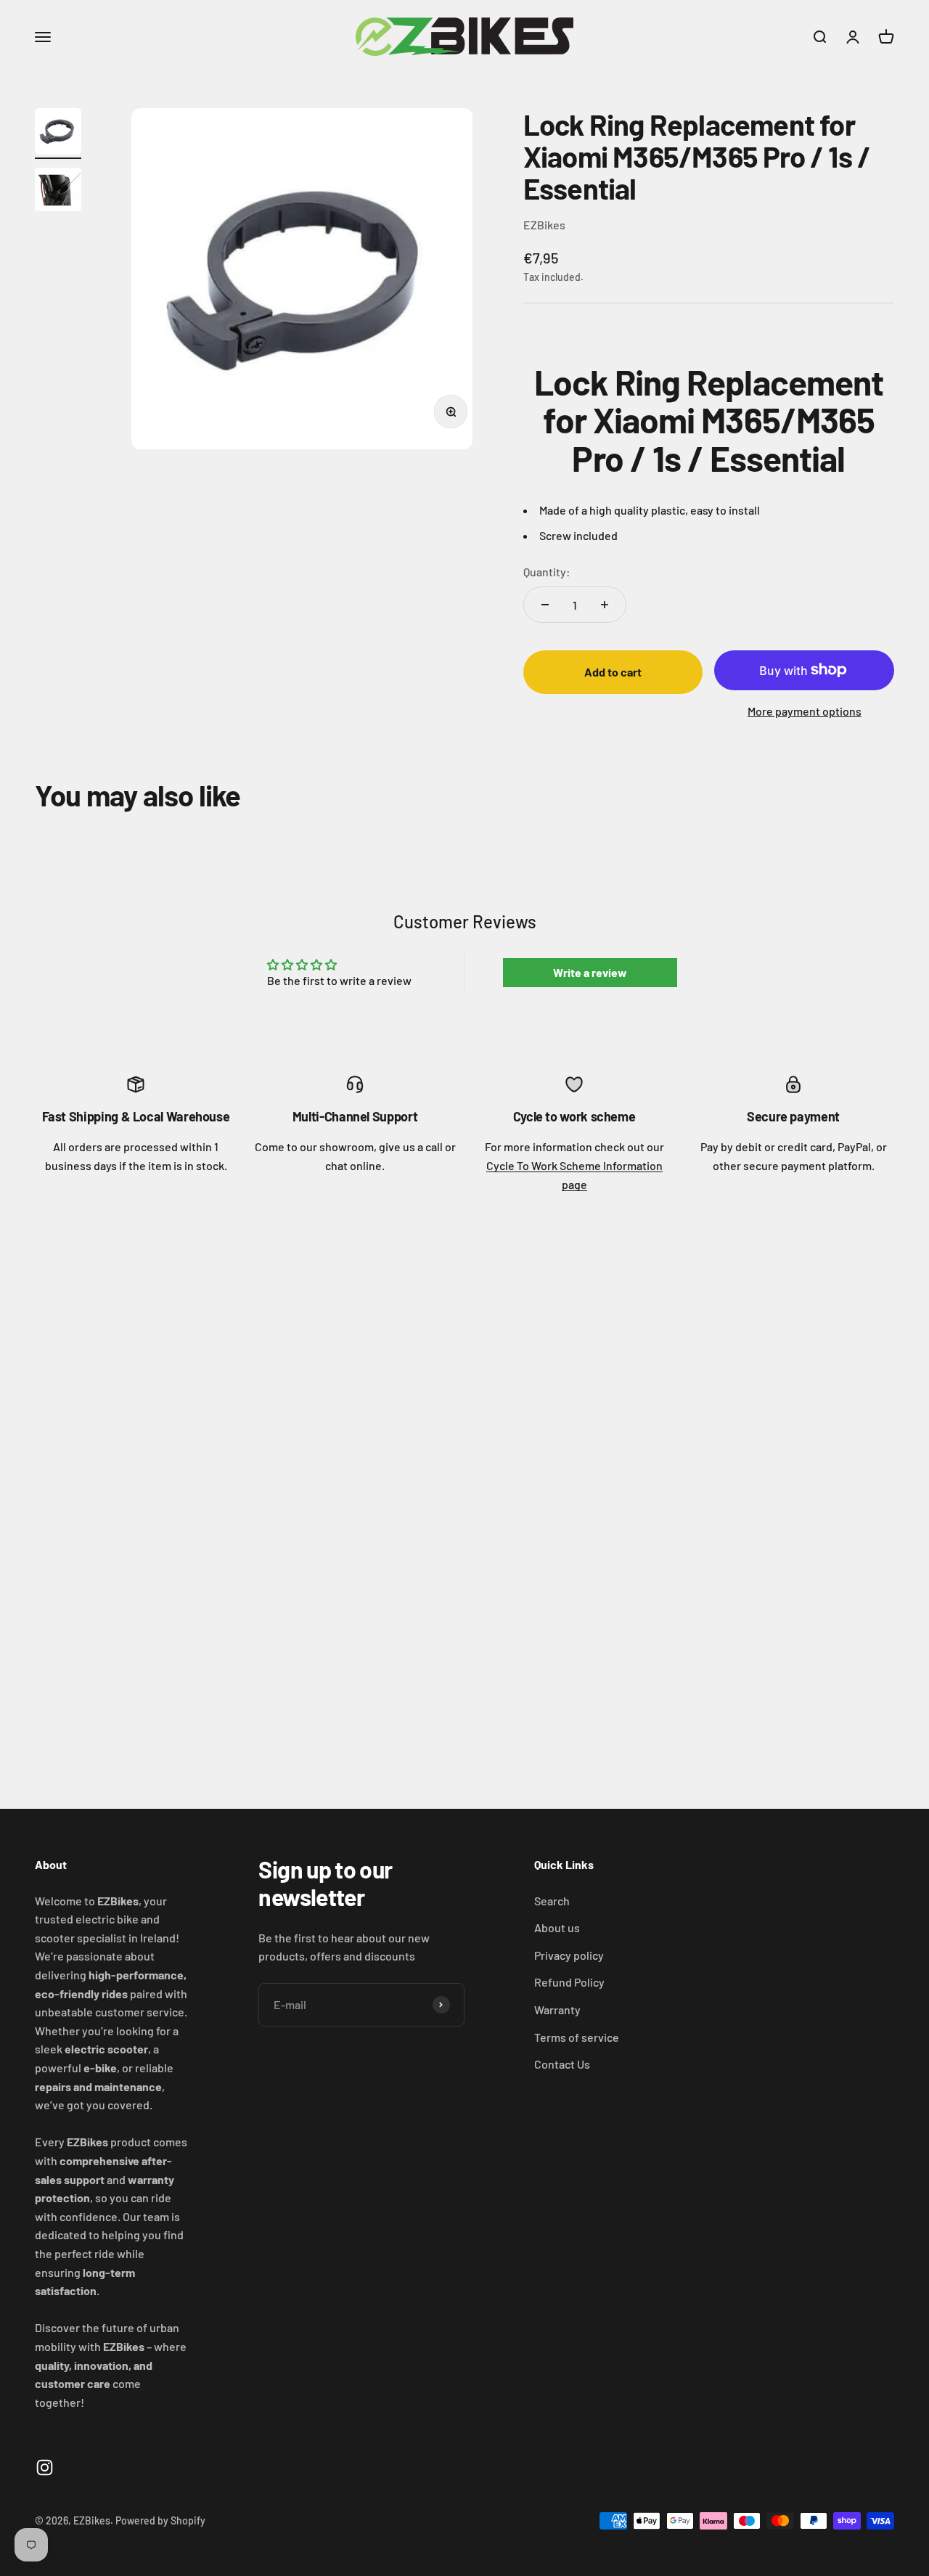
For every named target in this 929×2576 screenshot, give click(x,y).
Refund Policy (569, 1982)
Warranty (557, 2009)
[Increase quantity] (605, 605)
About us (557, 1927)
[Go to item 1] (58, 134)
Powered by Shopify (160, 2520)
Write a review (590, 972)
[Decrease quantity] (545, 605)
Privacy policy (569, 1955)
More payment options (805, 711)
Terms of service (577, 2037)
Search (552, 1901)
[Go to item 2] (58, 192)
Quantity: (547, 572)
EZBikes (544, 225)
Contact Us (562, 2064)
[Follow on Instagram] (45, 2467)
